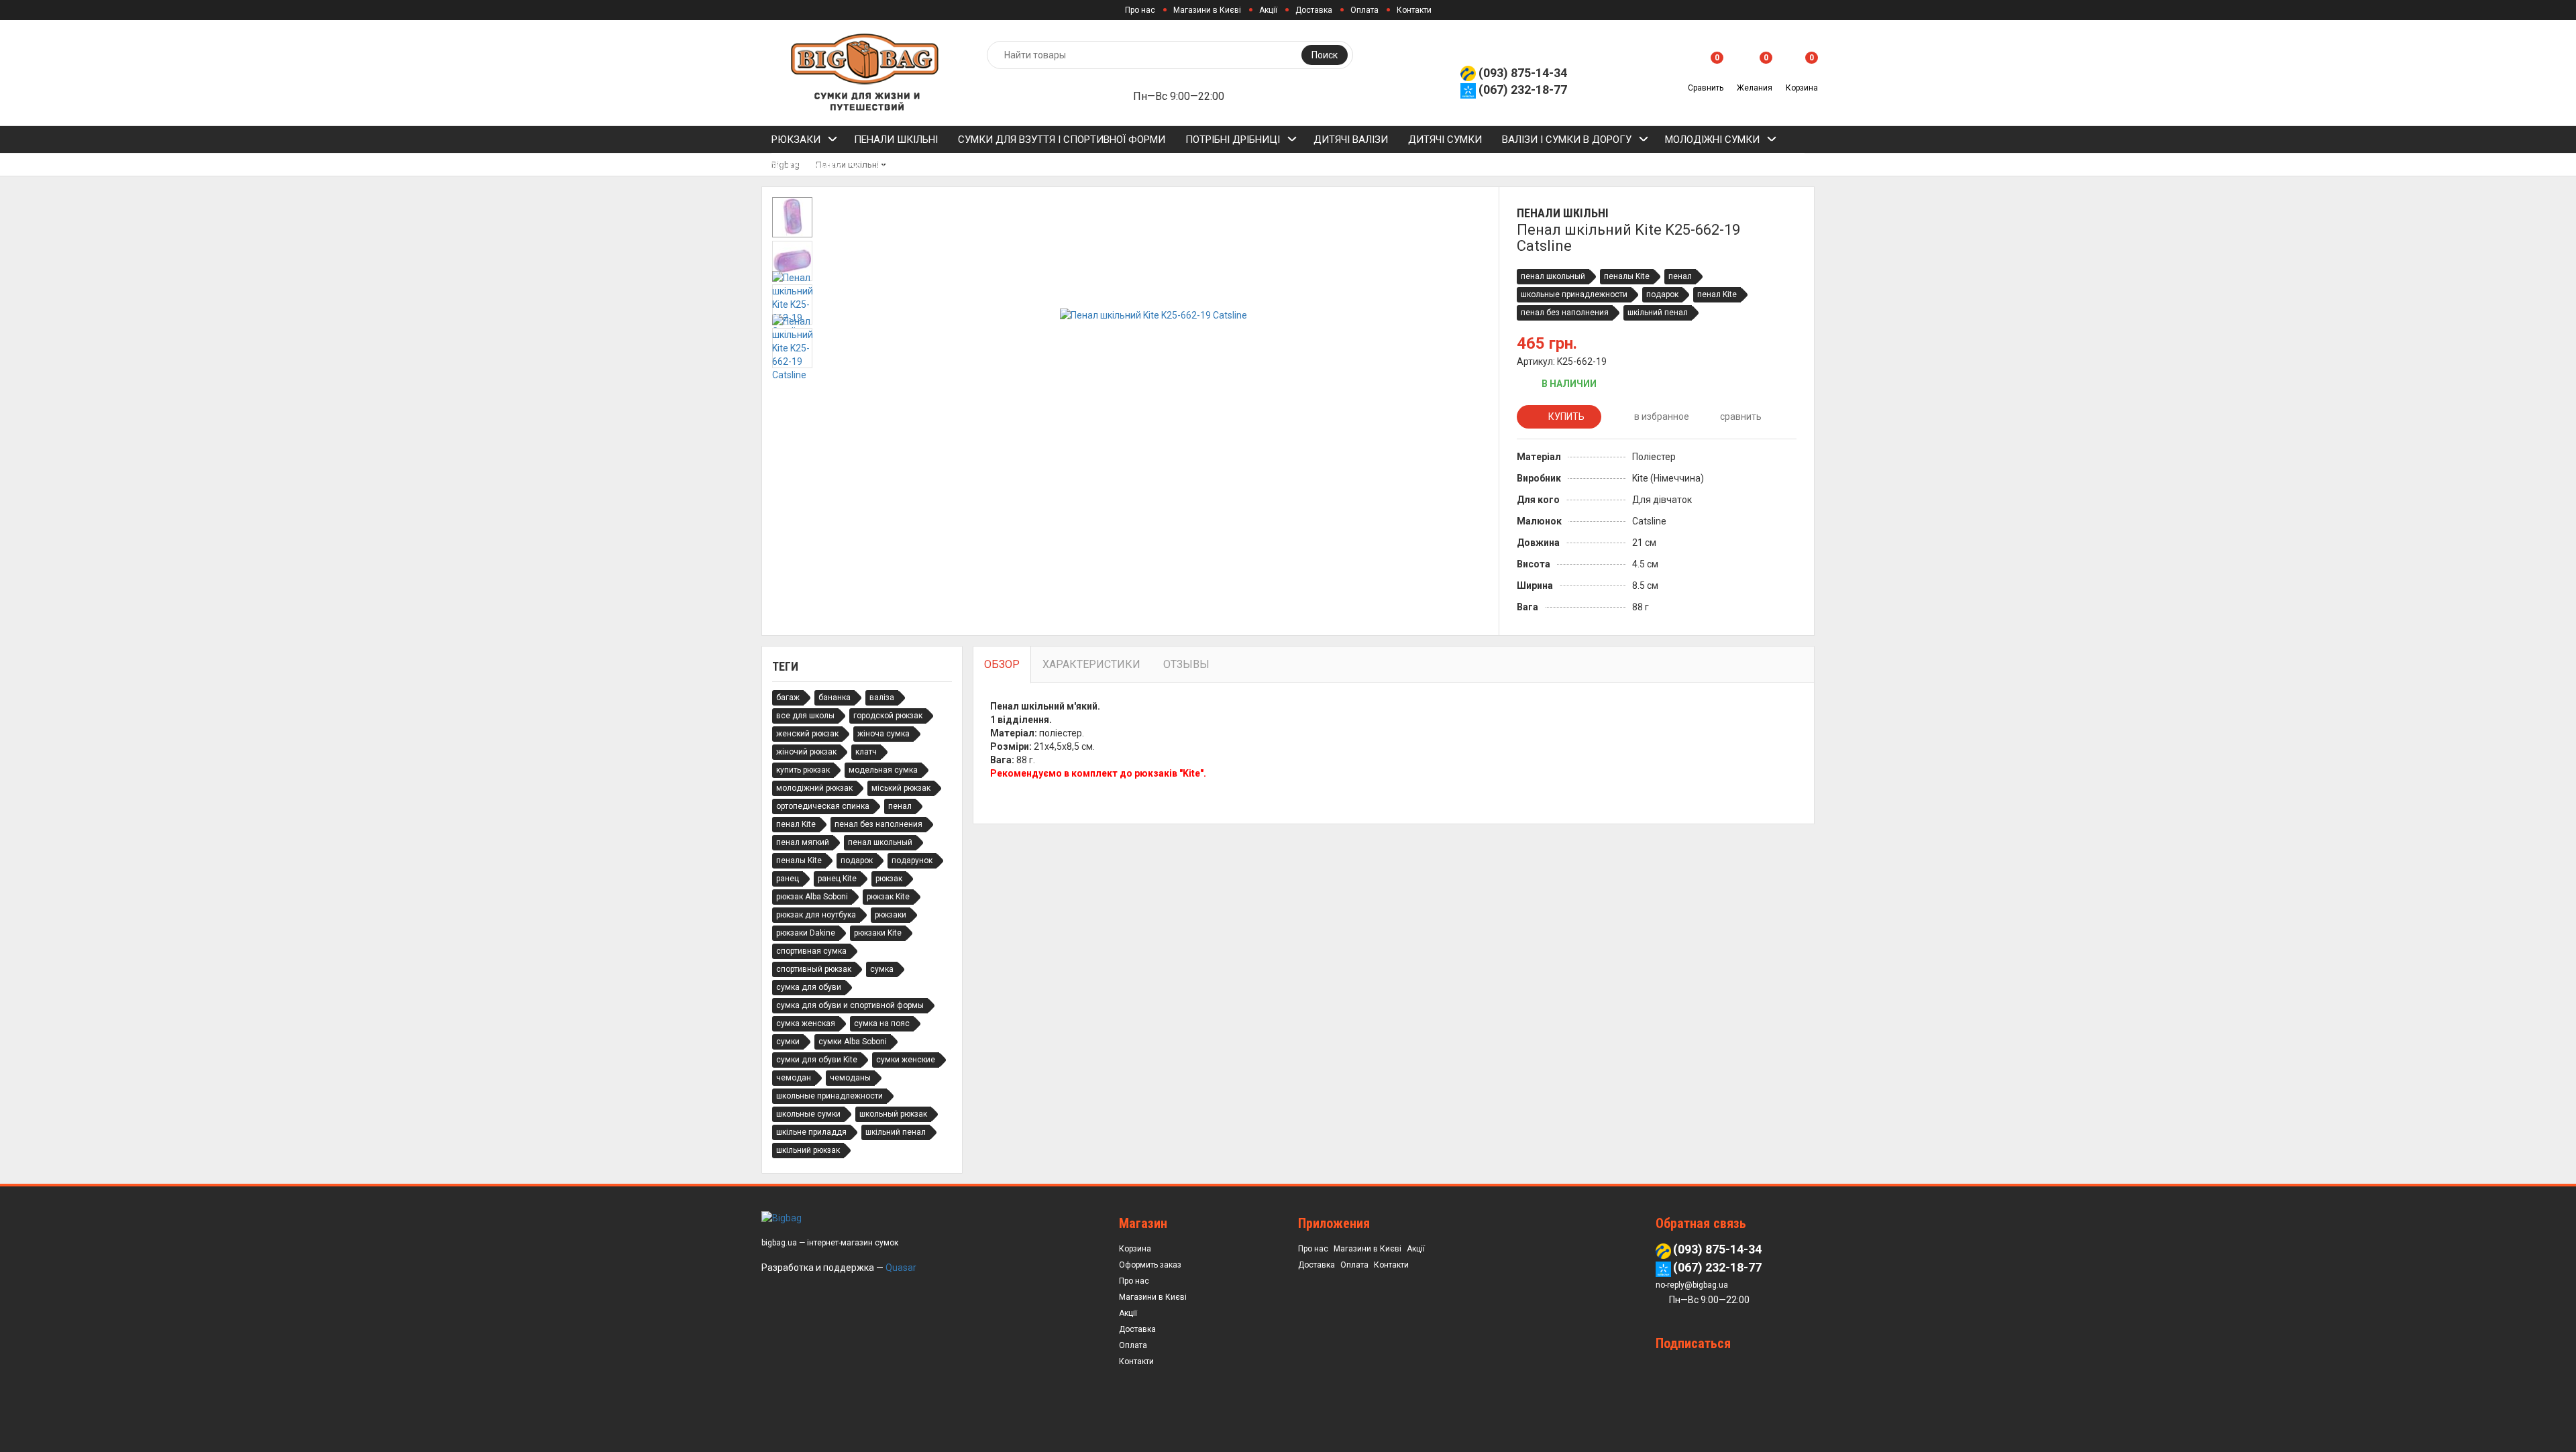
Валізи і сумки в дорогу (1567, 139)
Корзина (1135, 1249)
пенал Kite (1717, 294)
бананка (835, 697)
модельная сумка (883, 770)
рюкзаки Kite (878, 933)
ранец (788, 879)
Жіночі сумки (807, 166)
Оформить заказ (1150, 1265)
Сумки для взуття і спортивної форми (1062, 139)
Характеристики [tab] (1091, 664)
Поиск (1325, 55)
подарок (1662, 294)
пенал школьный (1553, 276)
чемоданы (850, 1078)
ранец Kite (837, 879)
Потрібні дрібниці (1233, 139)
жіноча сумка (883, 734)
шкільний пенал (1658, 313)
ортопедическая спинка (823, 806)
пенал (1680, 276)
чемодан (794, 1078)
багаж (788, 697)
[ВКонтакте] (1720, 1369)
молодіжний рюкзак (814, 788)
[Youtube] (1798, 1369)
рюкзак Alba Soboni (812, 897)
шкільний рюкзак (808, 1150)
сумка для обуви (809, 987)
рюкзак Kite (888, 897)
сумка (882, 969)
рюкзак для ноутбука (816, 915)
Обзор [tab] (1002, 664)
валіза (882, 697)
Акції (1268, 10)
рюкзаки (891, 915)
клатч (866, 752)
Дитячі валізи (1351, 139)
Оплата (1364, 10)
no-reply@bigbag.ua (1692, 1285)
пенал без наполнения (1565, 313)
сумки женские (906, 1060)
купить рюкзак (803, 770)
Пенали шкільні (896, 139)
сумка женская (806, 1023)
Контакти (1414, 10)
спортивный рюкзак (814, 969)
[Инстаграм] (1772, 1369)
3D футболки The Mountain (1353, 166)
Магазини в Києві (1207, 10)
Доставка (1314, 10)
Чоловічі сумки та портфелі (950, 166)
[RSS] (1668, 1369)
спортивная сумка (811, 951)
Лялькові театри (1487, 166)
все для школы (805, 716)
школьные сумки (808, 1114)
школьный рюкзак (893, 1114)
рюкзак (889, 879)
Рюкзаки (796, 139)
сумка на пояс (882, 1023)
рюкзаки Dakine (806, 933)
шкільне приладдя (811, 1132)
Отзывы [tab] (1186, 664)
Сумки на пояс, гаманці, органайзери (1160, 166)
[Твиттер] (1746, 1369)
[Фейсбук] (1694, 1369)
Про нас (1140, 10)
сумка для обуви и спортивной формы (850, 1005)
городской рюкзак (888, 716)
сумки (788, 1042)
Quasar (901, 1268)
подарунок (912, 860)
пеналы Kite (1627, 276)
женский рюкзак (807, 734)
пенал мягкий (803, 842)
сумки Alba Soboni (853, 1042)
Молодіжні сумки (1712, 139)
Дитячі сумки (1445, 139)
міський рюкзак (901, 788)
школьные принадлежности (1574, 294)
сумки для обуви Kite (817, 1060)
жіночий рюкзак (806, 752)
